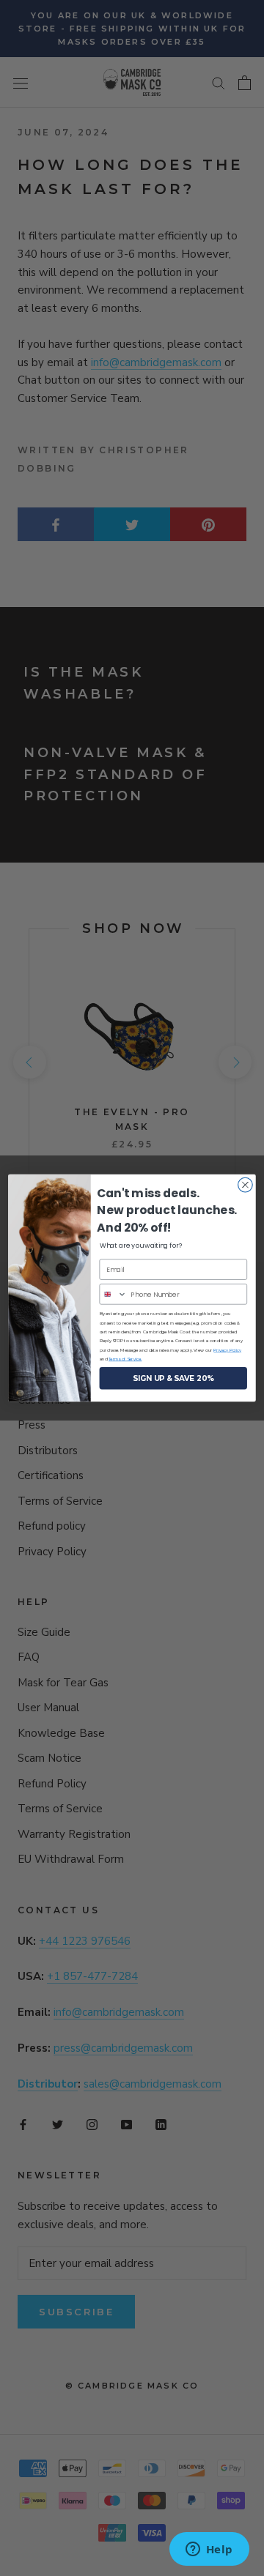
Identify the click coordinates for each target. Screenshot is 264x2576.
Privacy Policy (227, 1350)
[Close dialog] (246, 1185)
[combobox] (113, 1294)
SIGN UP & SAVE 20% (173, 1378)
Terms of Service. (125, 1359)
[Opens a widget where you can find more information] (209, 2550)
